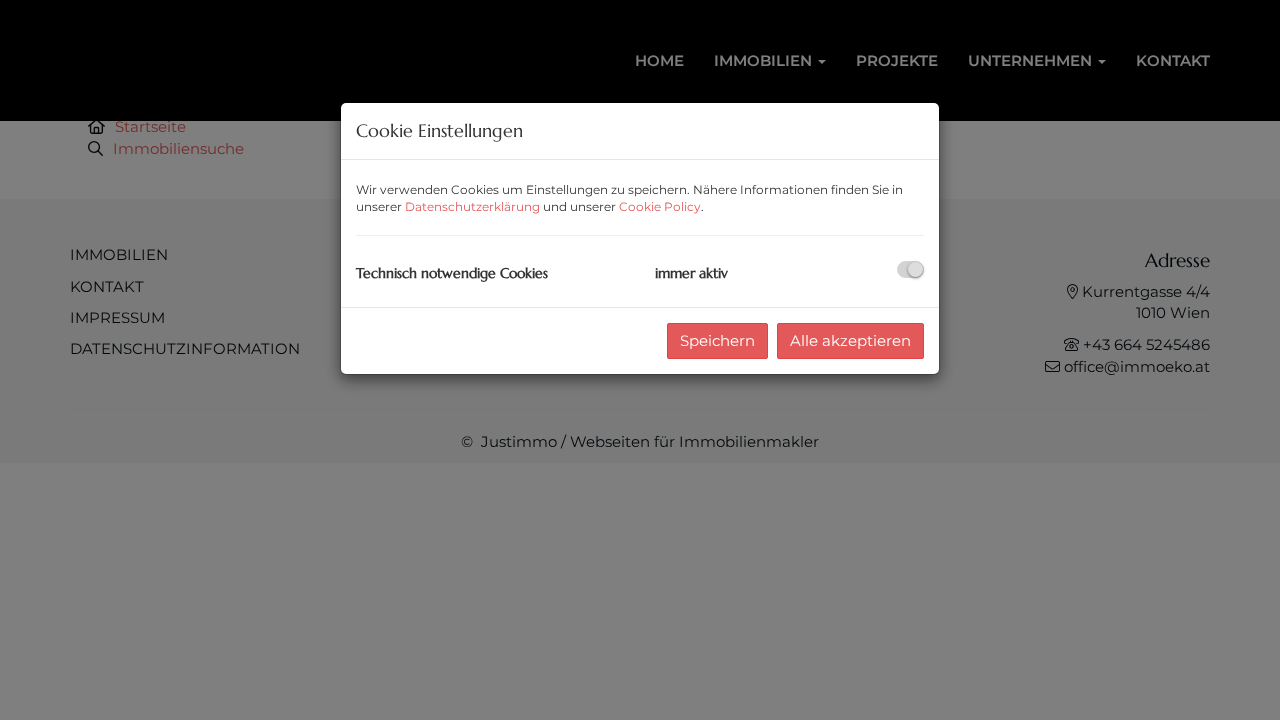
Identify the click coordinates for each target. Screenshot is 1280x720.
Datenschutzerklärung (472, 206)
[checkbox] (910, 269)
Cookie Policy (660, 206)
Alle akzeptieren (850, 340)
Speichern (717, 340)
